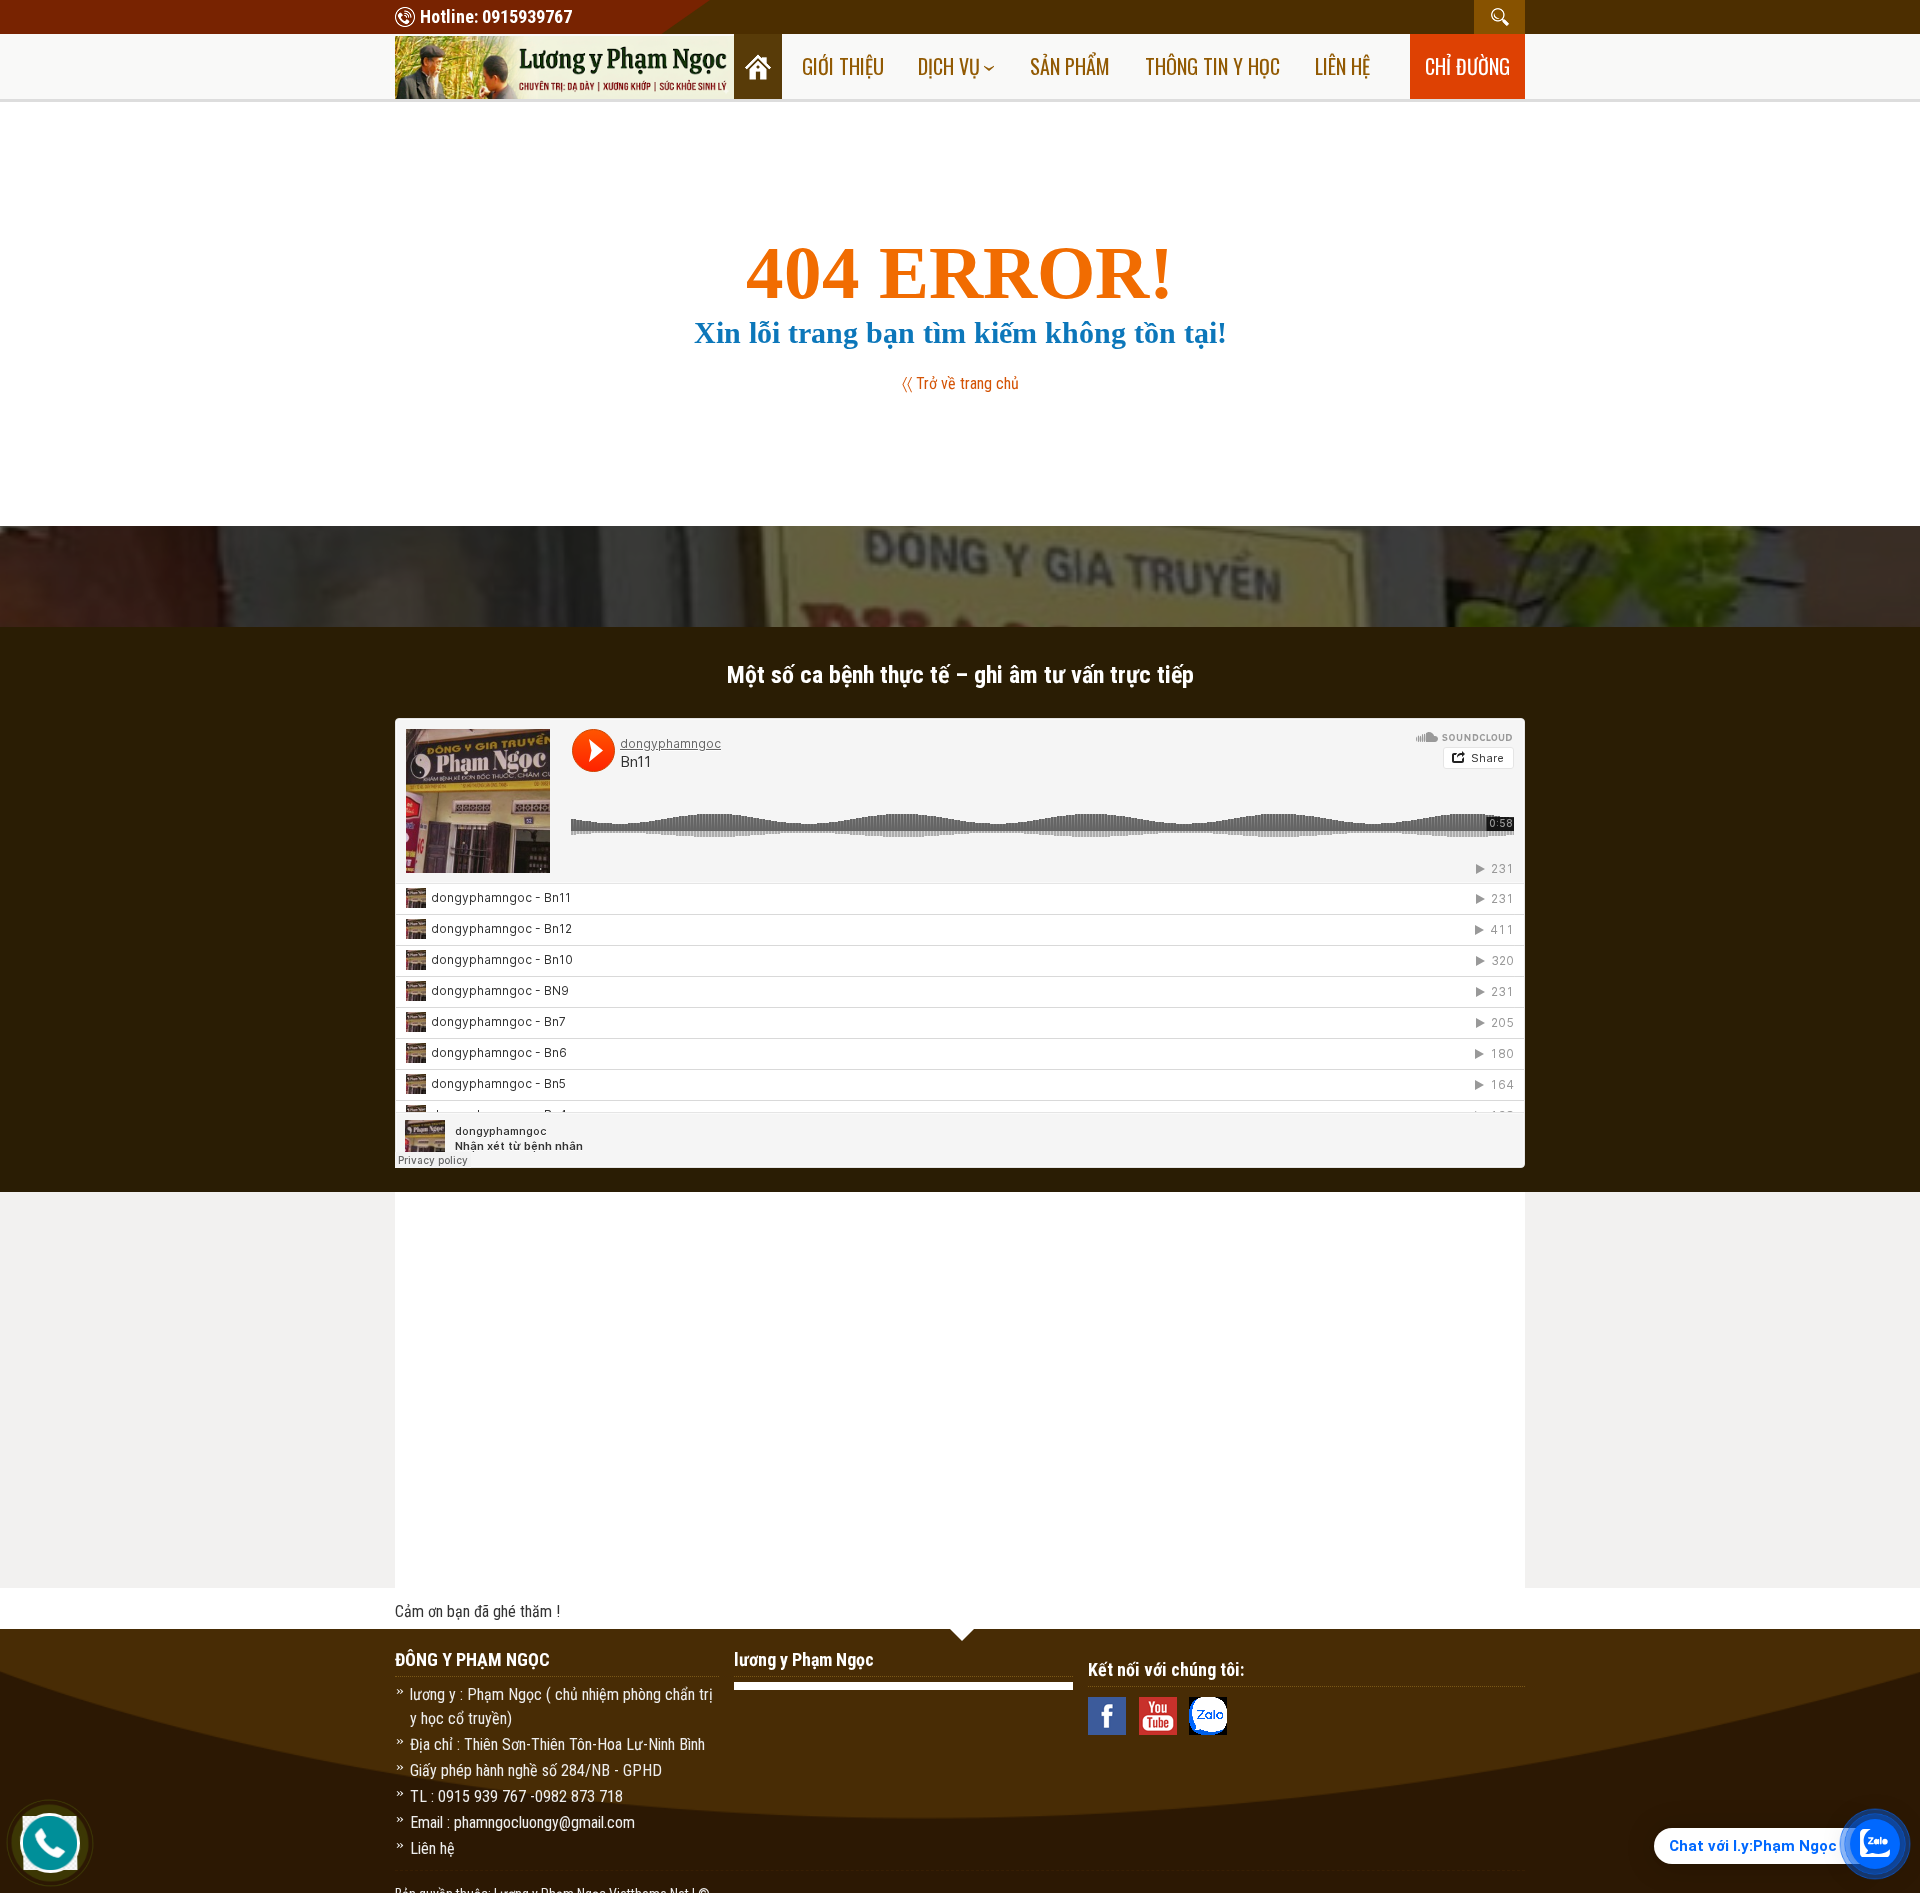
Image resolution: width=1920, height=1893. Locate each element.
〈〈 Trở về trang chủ (960, 383)
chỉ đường (1467, 66)
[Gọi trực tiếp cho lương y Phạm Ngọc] (50, 1843)
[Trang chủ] (758, 66)
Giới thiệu (843, 66)
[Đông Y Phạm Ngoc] (564, 65)
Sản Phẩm (1070, 66)
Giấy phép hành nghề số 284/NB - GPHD (536, 1770)
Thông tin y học (1212, 66)
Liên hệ (1342, 66)
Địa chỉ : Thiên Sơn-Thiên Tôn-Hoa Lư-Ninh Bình (557, 1744)
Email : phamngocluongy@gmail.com (522, 1822)
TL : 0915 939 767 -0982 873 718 (516, 1796)
